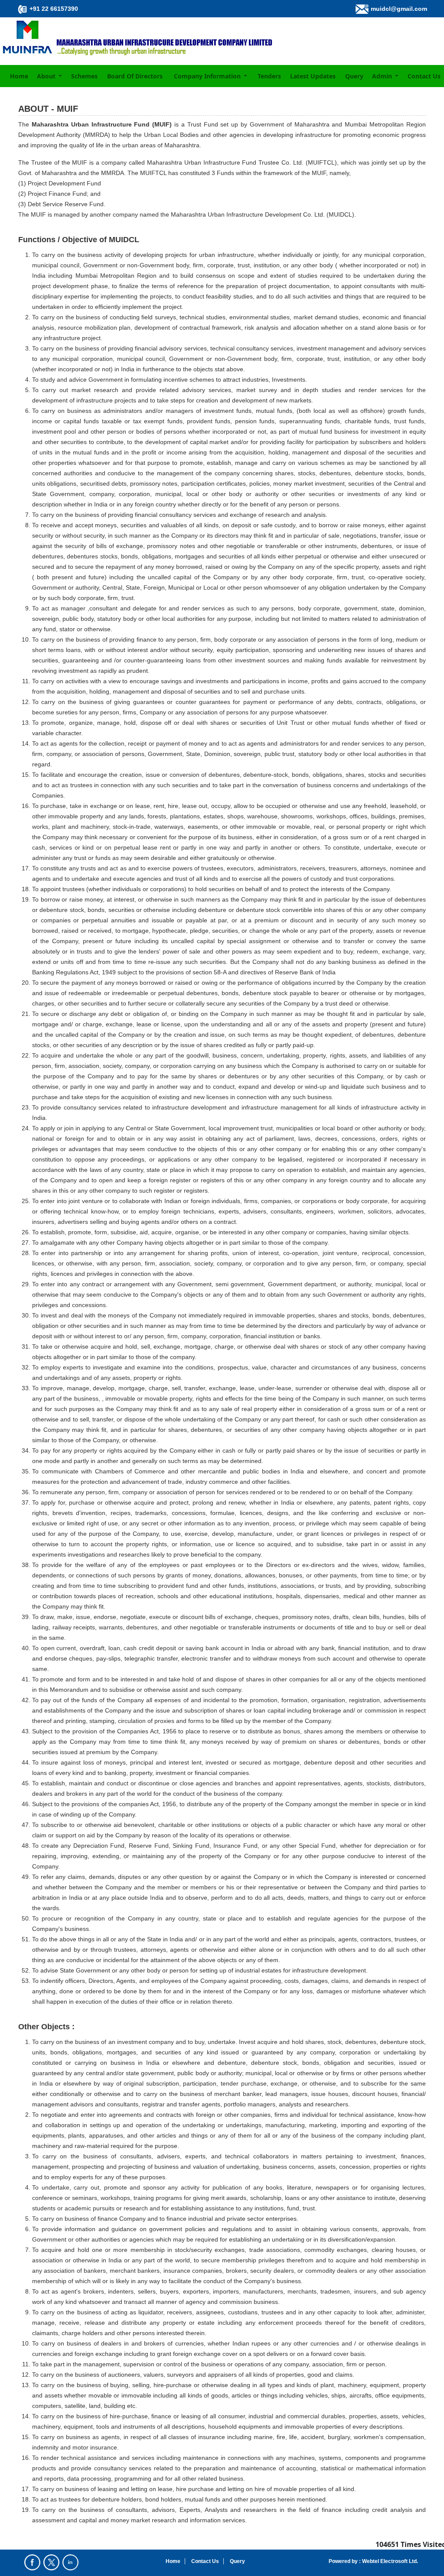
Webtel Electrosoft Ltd (389, 2561)
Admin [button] (383, 76)
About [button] (47, 76)
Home (19, 76)
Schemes (84, 76)
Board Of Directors (135, 76)
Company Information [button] (208, 76)
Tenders (269, 76)
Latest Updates (313, 76)
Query (354, 76)
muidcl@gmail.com (399, 9)
